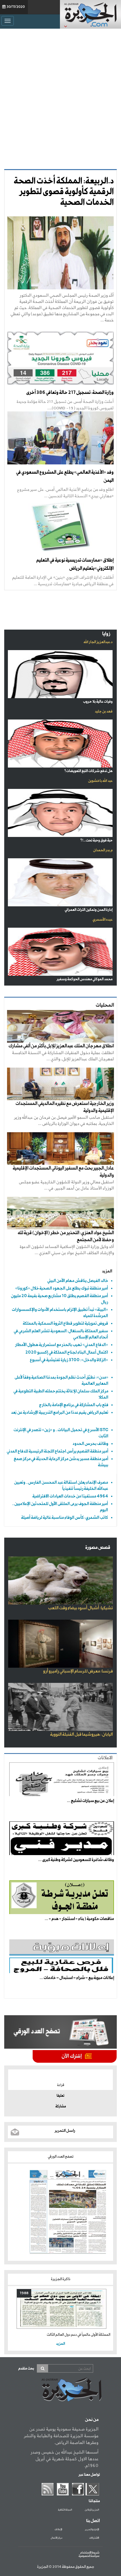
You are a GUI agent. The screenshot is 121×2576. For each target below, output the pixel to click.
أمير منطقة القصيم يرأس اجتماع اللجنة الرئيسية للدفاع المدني (58, 1451)
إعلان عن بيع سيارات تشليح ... (90, 1801)
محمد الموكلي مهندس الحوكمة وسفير (85, 979)
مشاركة (61, 2107)
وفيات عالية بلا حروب (98, 702)
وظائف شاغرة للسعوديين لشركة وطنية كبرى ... (76, 1860)
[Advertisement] (60, 97)
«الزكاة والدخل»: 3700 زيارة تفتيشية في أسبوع (69, 1360)
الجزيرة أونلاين (92, 2510)
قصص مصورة (98, 1548)
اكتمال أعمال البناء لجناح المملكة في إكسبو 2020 (67, 1352)
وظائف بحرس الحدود (90, 1444)
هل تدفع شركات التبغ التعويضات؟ (88, 771)
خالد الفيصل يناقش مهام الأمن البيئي (78, 1281)
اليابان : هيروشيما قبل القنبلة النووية (81, 1735)
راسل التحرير (65, 2131)
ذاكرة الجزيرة (61, 2279)
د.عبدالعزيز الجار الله (98, 642)
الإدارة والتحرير (92, 2530)
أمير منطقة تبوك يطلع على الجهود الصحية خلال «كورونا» (62, 1288)
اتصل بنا (93, 2521)
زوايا (106, 634)
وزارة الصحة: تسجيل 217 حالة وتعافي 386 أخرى (70, 393)
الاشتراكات (94, 2538)
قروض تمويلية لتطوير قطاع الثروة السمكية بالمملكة (65, 1323)
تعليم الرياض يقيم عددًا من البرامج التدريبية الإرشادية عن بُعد (60, 1412)
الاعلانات (105, 1758)
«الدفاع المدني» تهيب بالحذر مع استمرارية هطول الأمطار (62, 1345)
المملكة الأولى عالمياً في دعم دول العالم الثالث (79, 2335)
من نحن (92, 2420)
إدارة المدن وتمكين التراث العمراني (89, 910)
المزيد (107, 1271)
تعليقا (60, 2096)
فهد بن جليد (104, 711)
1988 (24, 2293)
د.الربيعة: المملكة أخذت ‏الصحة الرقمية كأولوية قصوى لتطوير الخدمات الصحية (64, 192)
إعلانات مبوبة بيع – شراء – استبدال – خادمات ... (77, 1978)
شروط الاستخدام (90, 2553)
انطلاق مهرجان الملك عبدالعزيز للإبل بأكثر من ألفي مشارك (61, 1046)
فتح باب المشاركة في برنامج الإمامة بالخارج (74, 1405)
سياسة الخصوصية (89, 2556)
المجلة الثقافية (65, 2510)
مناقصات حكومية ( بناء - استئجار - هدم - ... (79, 1919)
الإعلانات (58, 2530)
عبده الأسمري (103, 920)
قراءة (61, 2085)
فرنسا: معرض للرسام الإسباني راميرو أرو (78, 1671)
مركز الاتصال (56, 2538)
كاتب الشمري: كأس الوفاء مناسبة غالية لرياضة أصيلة (65, 1518)
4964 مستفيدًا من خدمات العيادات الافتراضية (70, 1496)
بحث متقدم (26, 2369)
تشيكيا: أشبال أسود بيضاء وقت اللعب (80, 1608)
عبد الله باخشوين (100, 781)
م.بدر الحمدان (103, 850)
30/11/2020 (16, 7)
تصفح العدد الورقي (61, 2157)
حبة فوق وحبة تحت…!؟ (96, 840)
